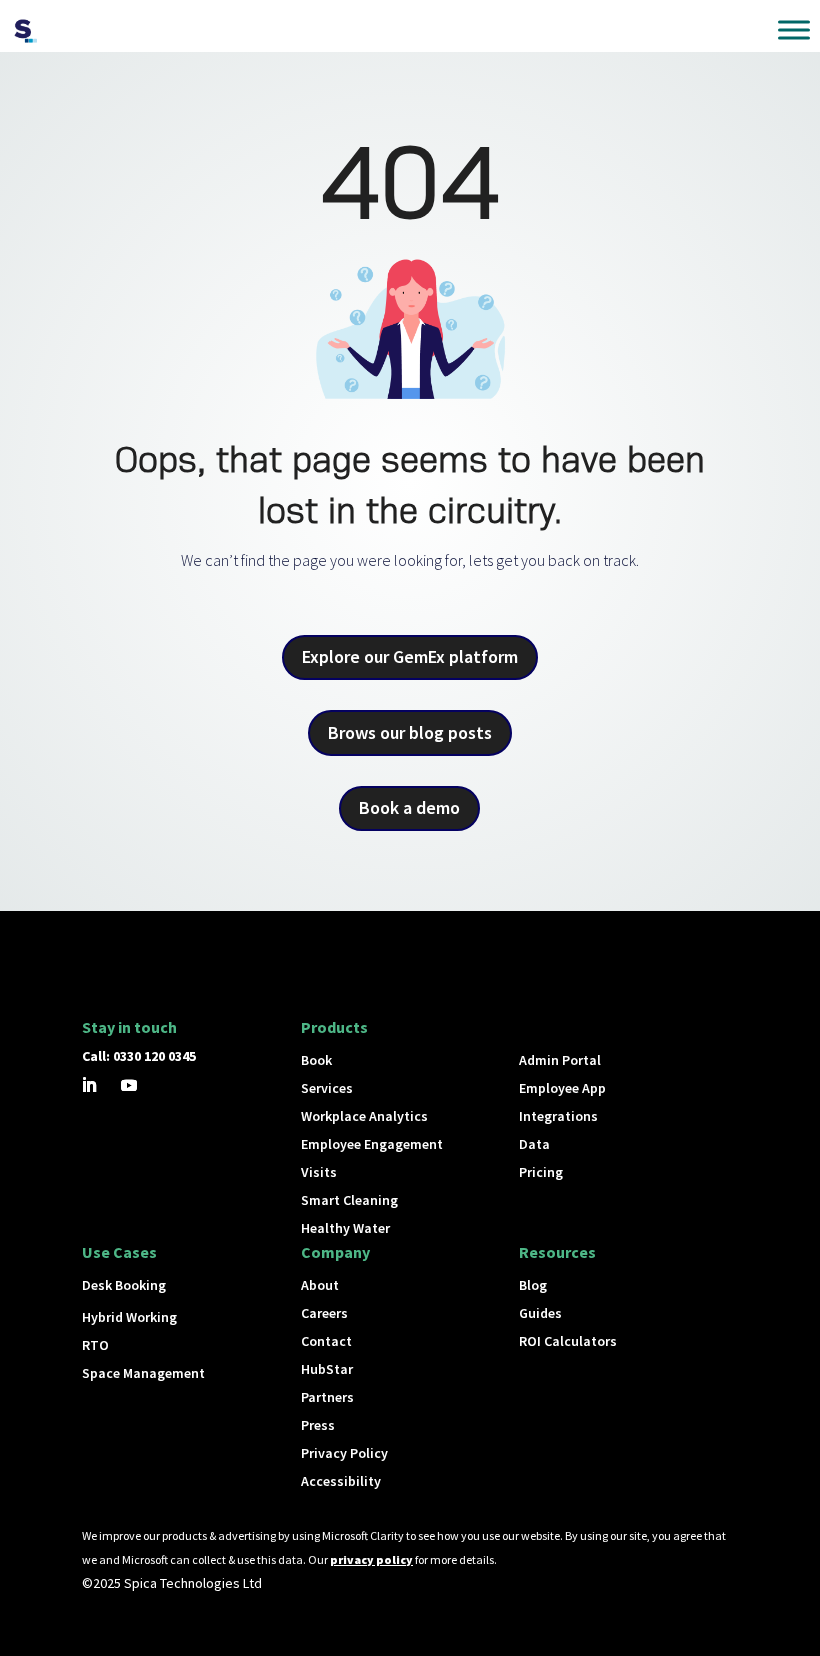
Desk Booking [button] (124, 1285)
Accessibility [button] (341, 1481)
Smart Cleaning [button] (349, 1200)
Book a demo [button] (409, 807)
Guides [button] (540, 1313)
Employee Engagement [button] (372, 1144)
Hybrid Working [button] (129, 1317)
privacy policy (371, 1559)
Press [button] (318, 1425)
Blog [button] (533, 1285)
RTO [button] (95, 1345)
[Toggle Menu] (794, 29)
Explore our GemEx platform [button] (410, 656)
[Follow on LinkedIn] (89, 1085)
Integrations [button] (558, 1116)
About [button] (320, 1285)
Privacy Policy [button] (344, 1453)
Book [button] (316, 1060)
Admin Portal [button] (560, 1060)
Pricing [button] (541, 1172)
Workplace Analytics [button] (364, 1116)
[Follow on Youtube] (129, 1085)
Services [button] (327, 1088)
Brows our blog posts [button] (410, 732)
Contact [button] (326, 1341)
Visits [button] (319, 1172)
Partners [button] (327, 1397)
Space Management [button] (143, 1373)
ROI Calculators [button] (568, 1341)
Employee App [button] (562, 1088)
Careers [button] (324, 1313)
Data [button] (534, 1144)
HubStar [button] (327, 1369)
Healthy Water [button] (345, 1228)
